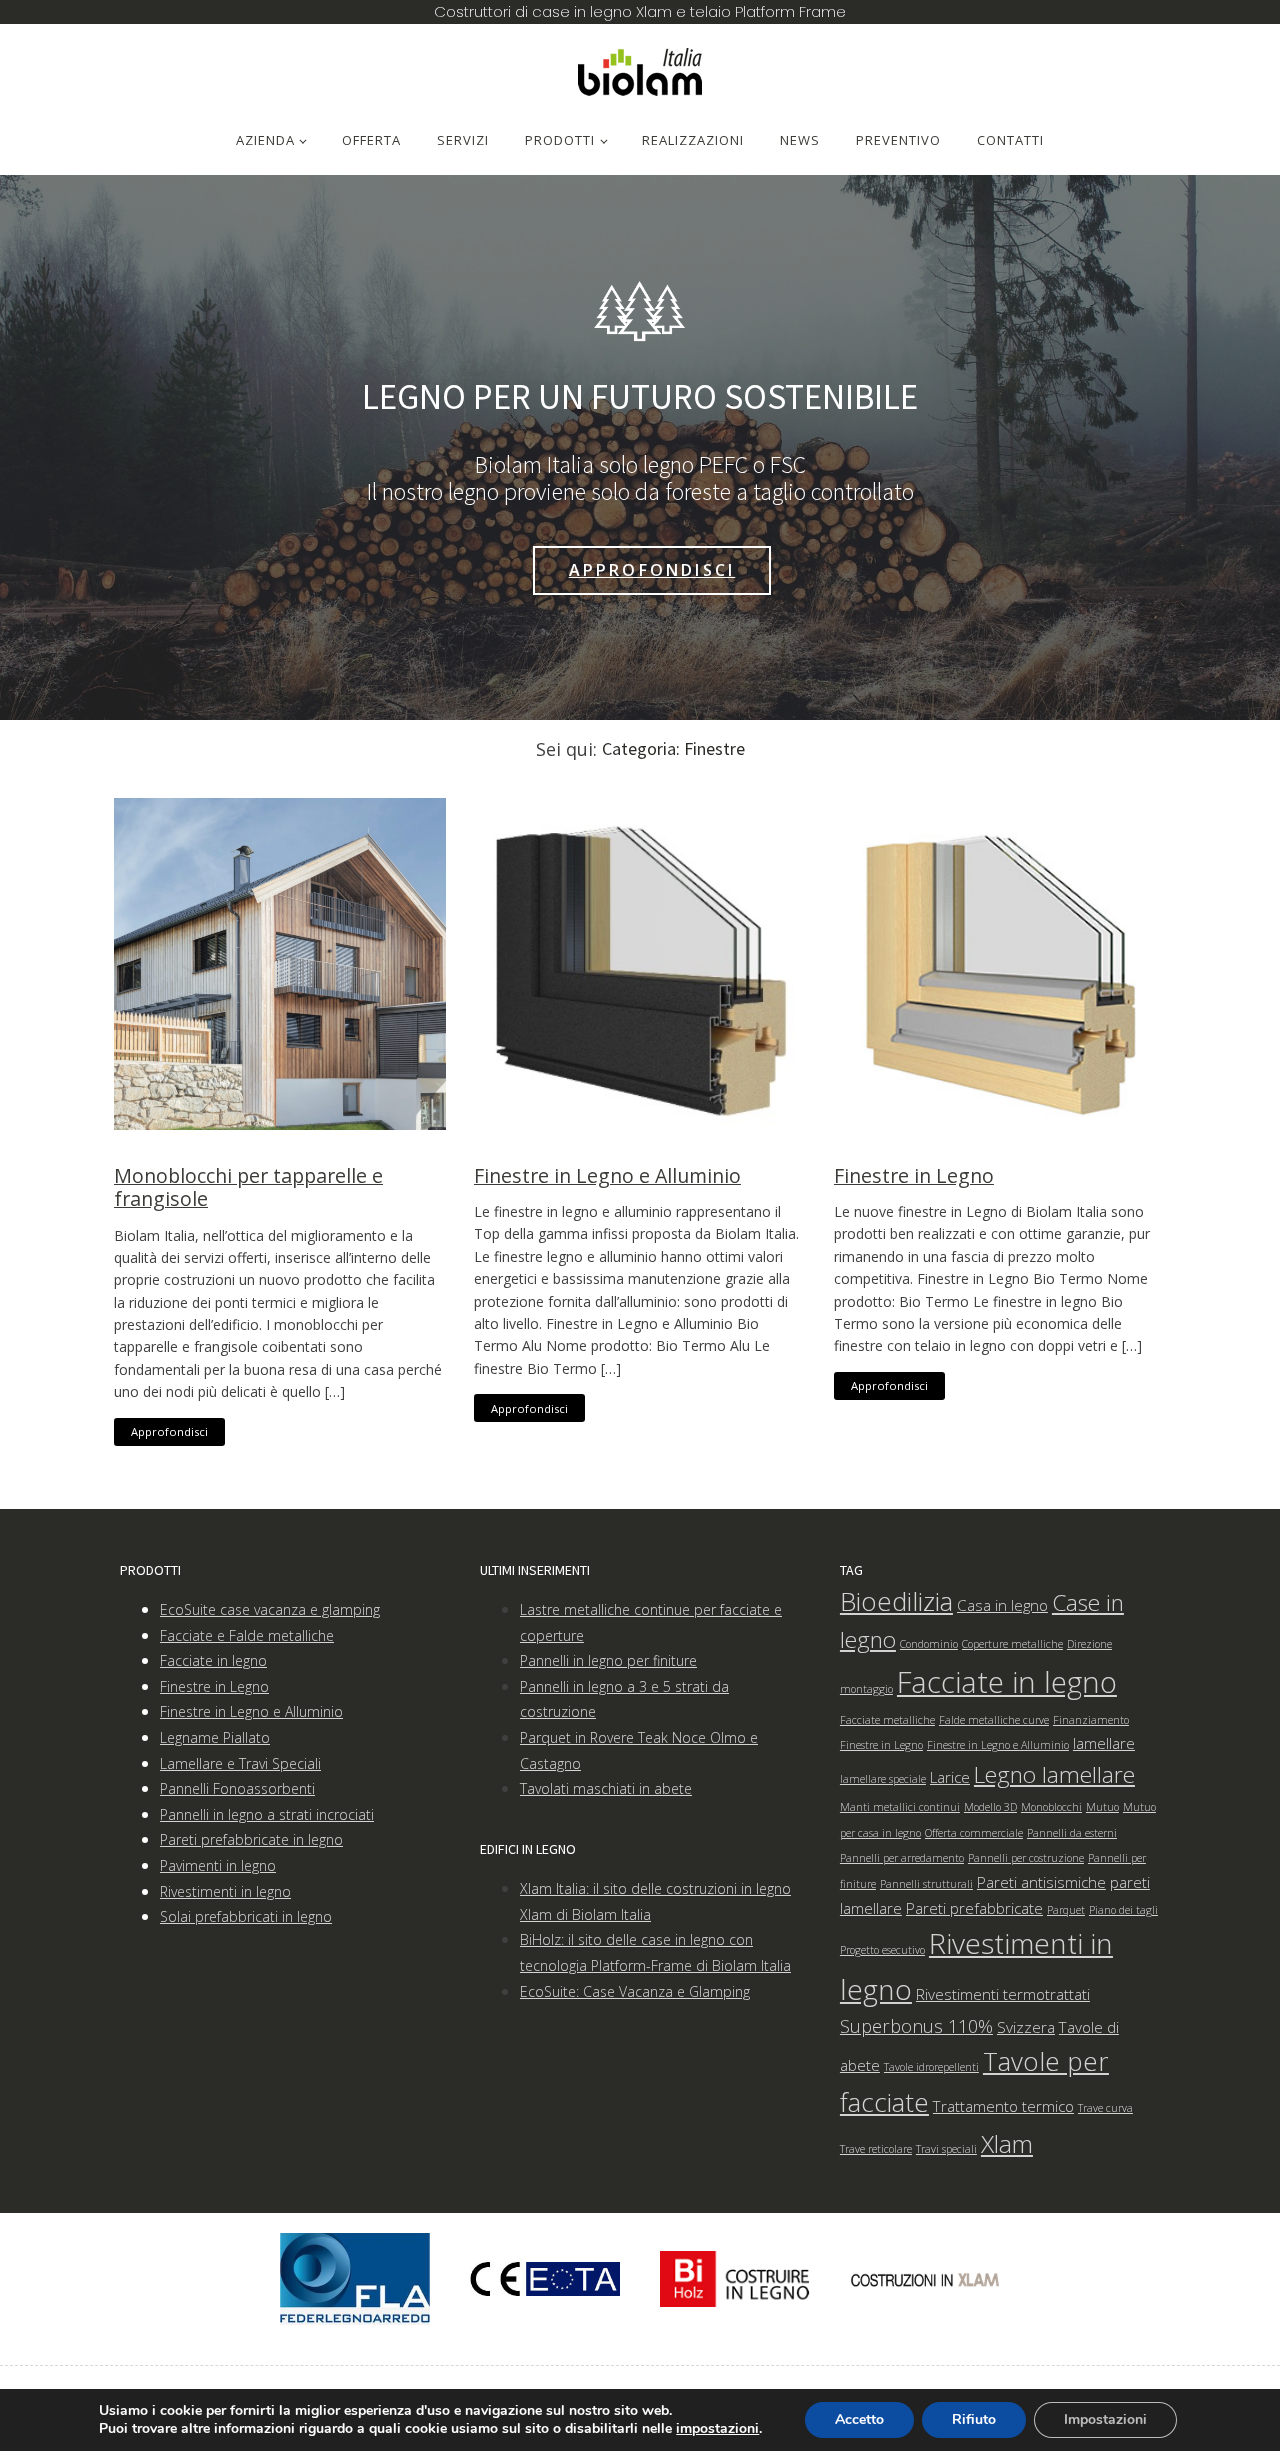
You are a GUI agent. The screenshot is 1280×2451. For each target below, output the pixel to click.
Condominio (929, 1644)
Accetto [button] (859, 2419)
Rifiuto (974, 2419)
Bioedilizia (896, 1601)
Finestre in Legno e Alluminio (607, 1176)
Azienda (265, 140)
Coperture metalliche (1012, 1644)
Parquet (1066, 1910)
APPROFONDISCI (652, 570)
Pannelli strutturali (926, 1884)
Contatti (1010, 140)
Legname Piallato (215, 1737)
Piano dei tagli (1123, 1910)
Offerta (371, 140)
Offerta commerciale (974, 1833)
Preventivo (898, 140)
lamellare (1104, 1743)
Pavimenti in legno (218, 1865)
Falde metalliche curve (994, 1720)
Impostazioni (1105, 2419)
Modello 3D (990, 1807)
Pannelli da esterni (1072, 1833)
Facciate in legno (213, 1660)
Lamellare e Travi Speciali (240, 1763)
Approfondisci (169, 1431)
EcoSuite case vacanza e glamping (270, 1609)
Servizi (463, 140)
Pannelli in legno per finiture (608, 1660)
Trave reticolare (876, 2149)
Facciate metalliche (887, 1720)
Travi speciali (946, 2149)
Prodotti (560, 140)
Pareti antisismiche (1041, 1882)
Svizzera (1026, 2027)
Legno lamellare (1054, 1774)
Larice (950, 1777)
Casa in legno (1002, 1605)
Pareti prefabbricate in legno (251, 1839)
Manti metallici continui (900, 1807)
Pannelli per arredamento (902, 1858)
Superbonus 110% (916, 2026)
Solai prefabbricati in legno (246, 1916)
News (800, 140)
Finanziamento (1091, 1720)
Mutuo (1102, 1807)
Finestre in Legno (914, 1176)
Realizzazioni (693, 140)
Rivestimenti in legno (225, 1891)
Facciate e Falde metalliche (247, 1635)
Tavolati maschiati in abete (606, 1788)
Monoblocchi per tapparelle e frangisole (248, 1187)
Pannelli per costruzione (1026, 1858)
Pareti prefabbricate (974, 1908)
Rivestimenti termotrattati (1003, 1994)
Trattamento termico (1003, 2106)
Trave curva (1105, 2108)
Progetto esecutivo (882, 1950)
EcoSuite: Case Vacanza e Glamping (635, 1991)
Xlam (1007, 2143)
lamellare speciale (883, 1779)
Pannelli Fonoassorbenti (237, 1788)
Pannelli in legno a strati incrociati (267, 1814)
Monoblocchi (1051, 1807)
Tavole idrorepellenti (931, 2067)
